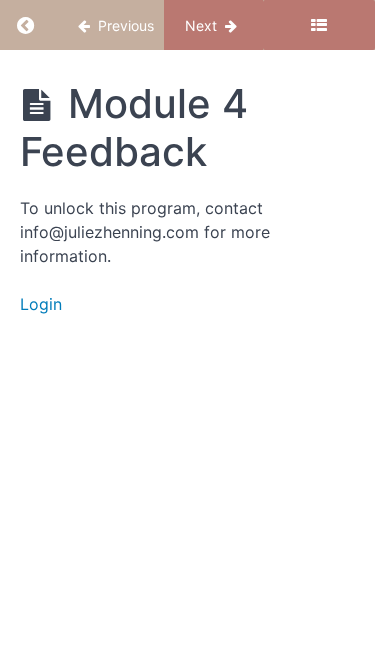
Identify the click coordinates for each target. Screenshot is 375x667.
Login (41, 304)
